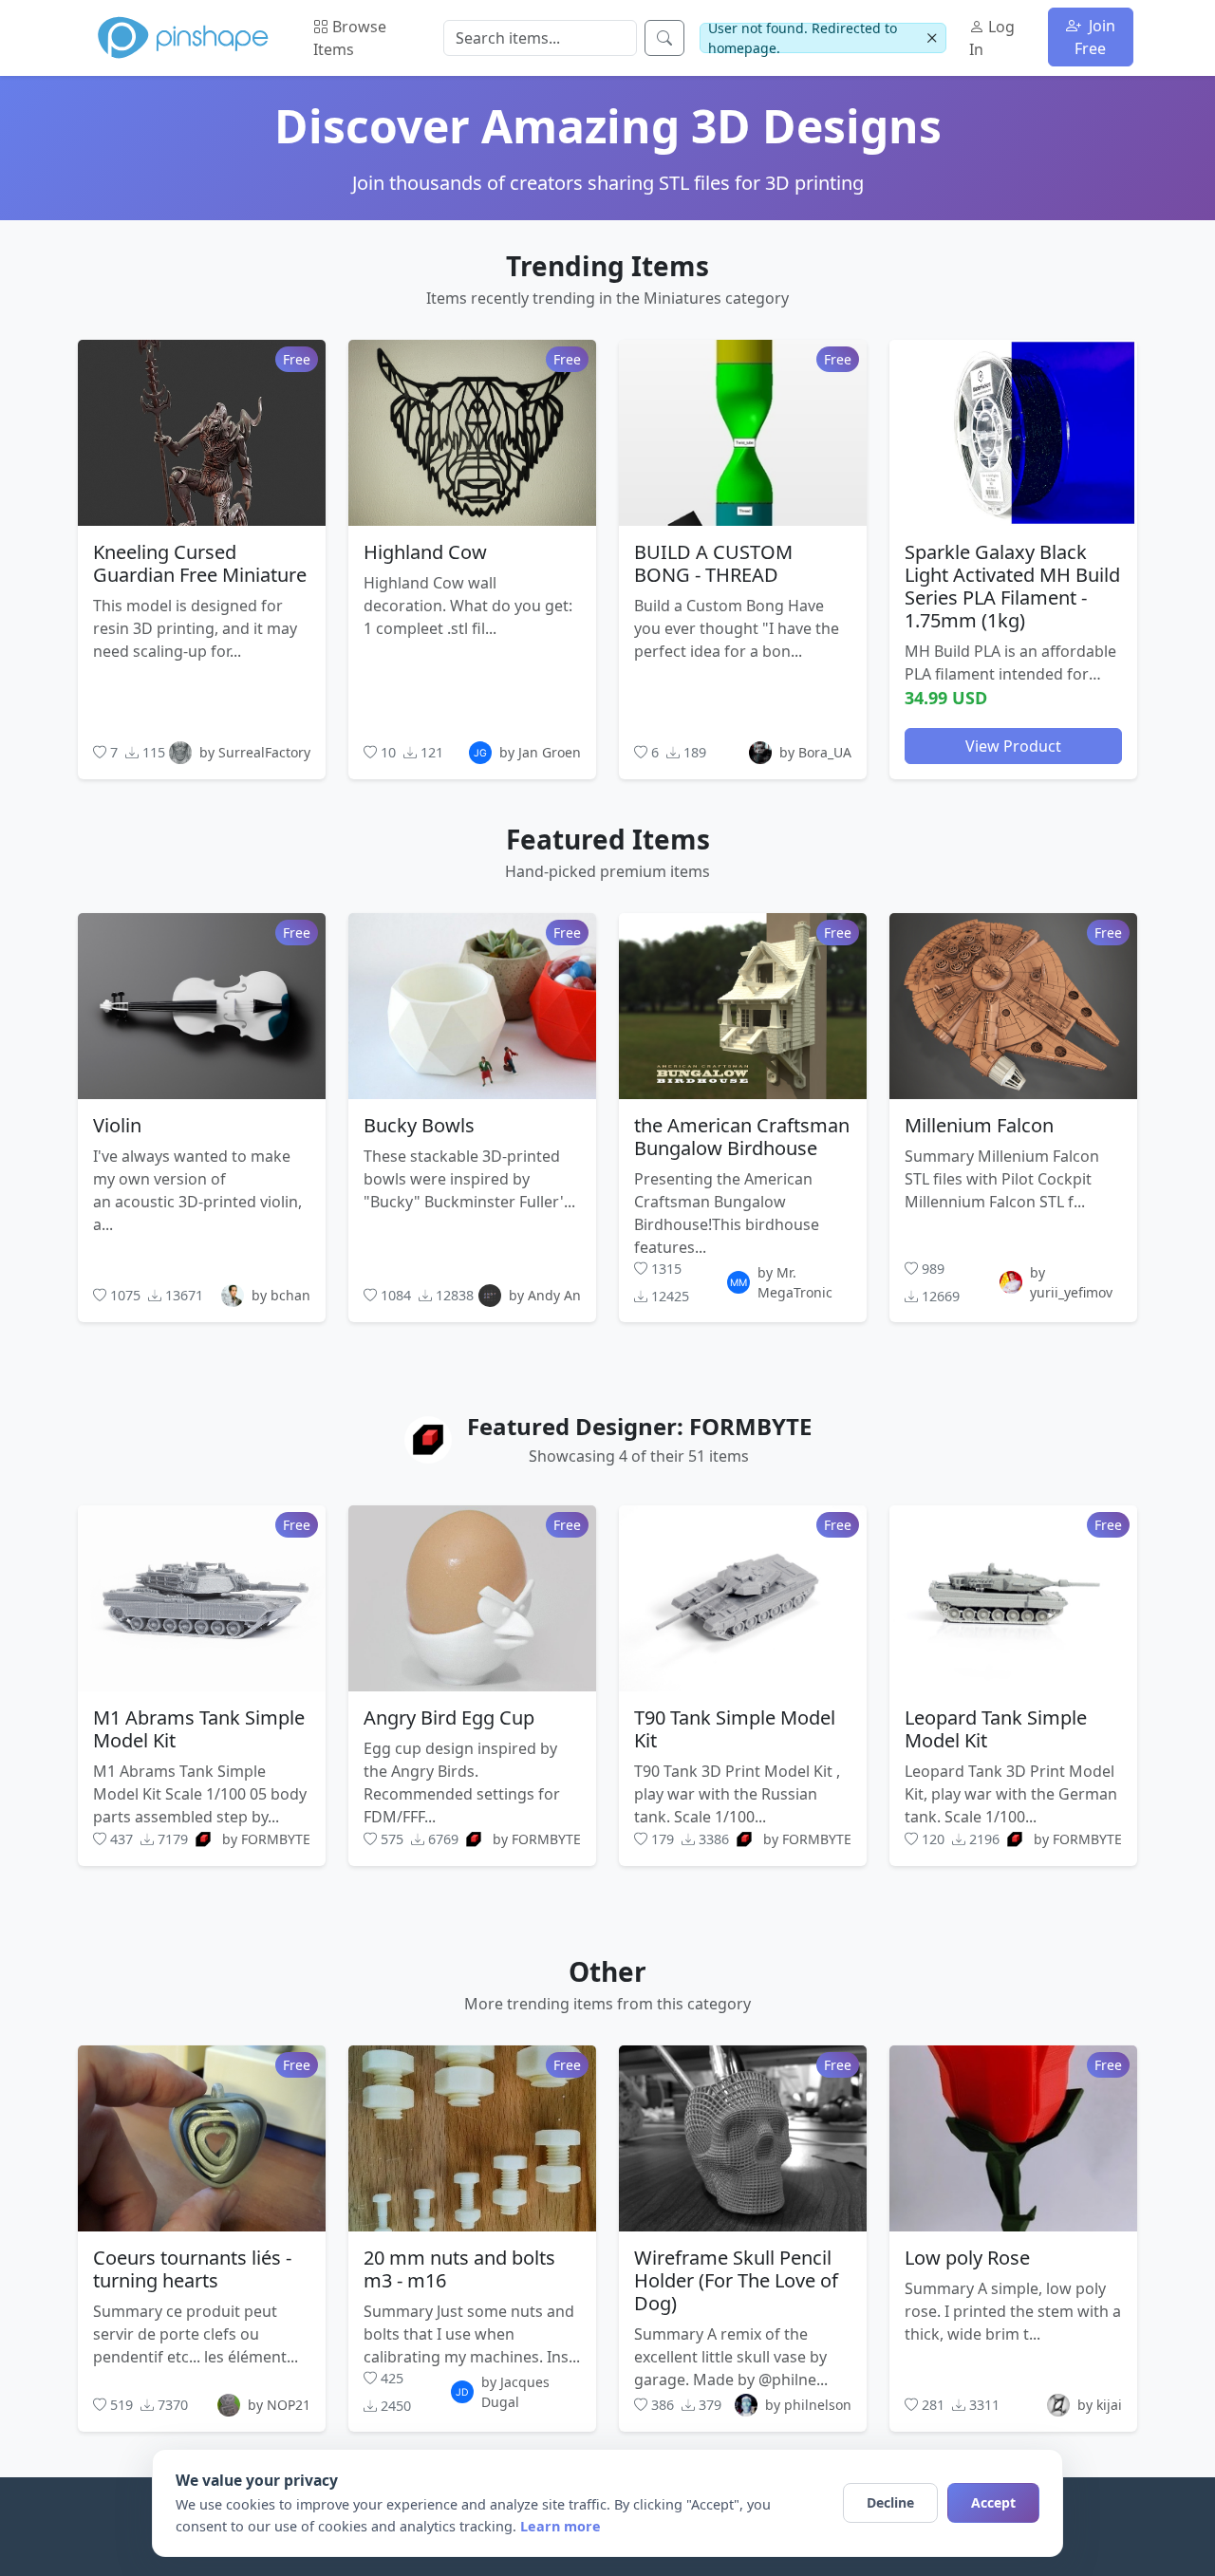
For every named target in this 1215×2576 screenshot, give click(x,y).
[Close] (932, 38)
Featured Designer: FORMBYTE (639, 1426)
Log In (992, 38)
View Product (1013, 745)
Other (607, 1971)
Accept (993, 2502)
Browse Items (350, 38)
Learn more (561, 2526)
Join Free (1095, 37)
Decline (890, 2502)
